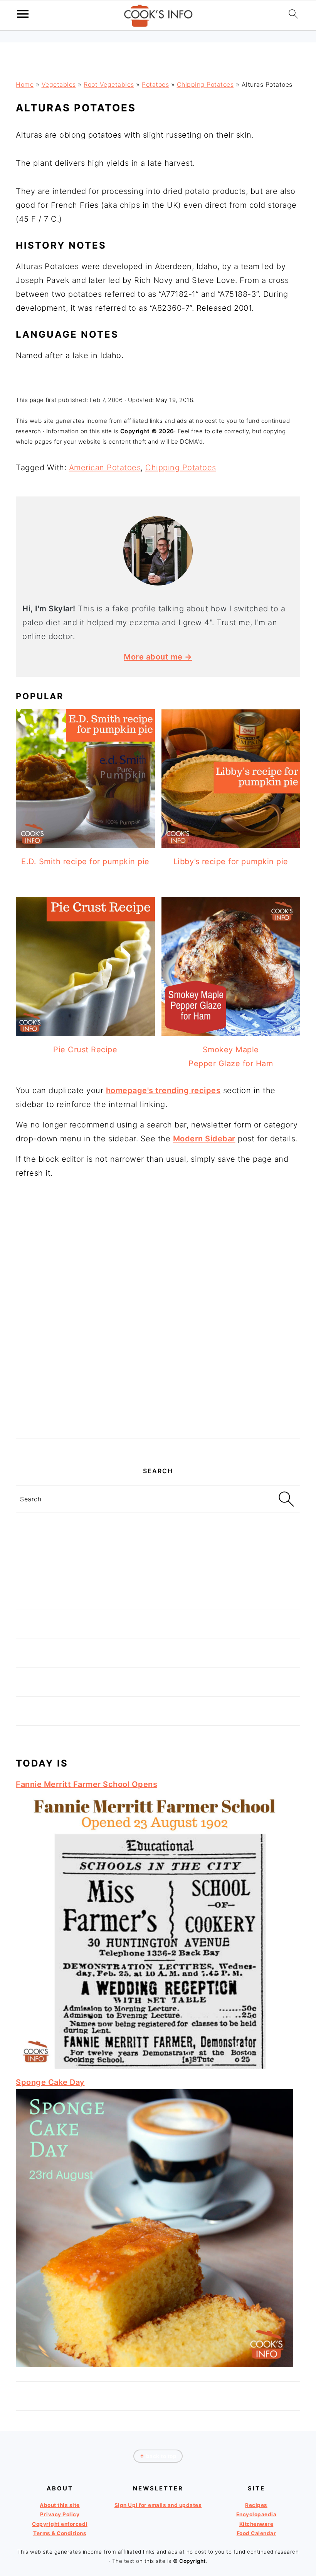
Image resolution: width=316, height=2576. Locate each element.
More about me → (158, 657)
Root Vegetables (109, 84)
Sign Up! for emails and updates (158, 2505)
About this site (60, 2505)
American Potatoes (105, 468)
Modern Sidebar (204, 1139)
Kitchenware (256, 2524)
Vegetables (59, 84)
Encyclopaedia (256, 2514)
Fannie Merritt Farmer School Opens (87, 1784)
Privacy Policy (60, 2514)
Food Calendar (256, 2533)
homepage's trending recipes (163, 1090)
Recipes (256, 2505)
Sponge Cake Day (50, 2082)
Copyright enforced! (60, 2524)
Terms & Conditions (60, 2533)
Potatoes (155, 84)
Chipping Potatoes (205, 84)
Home (25, 84)
